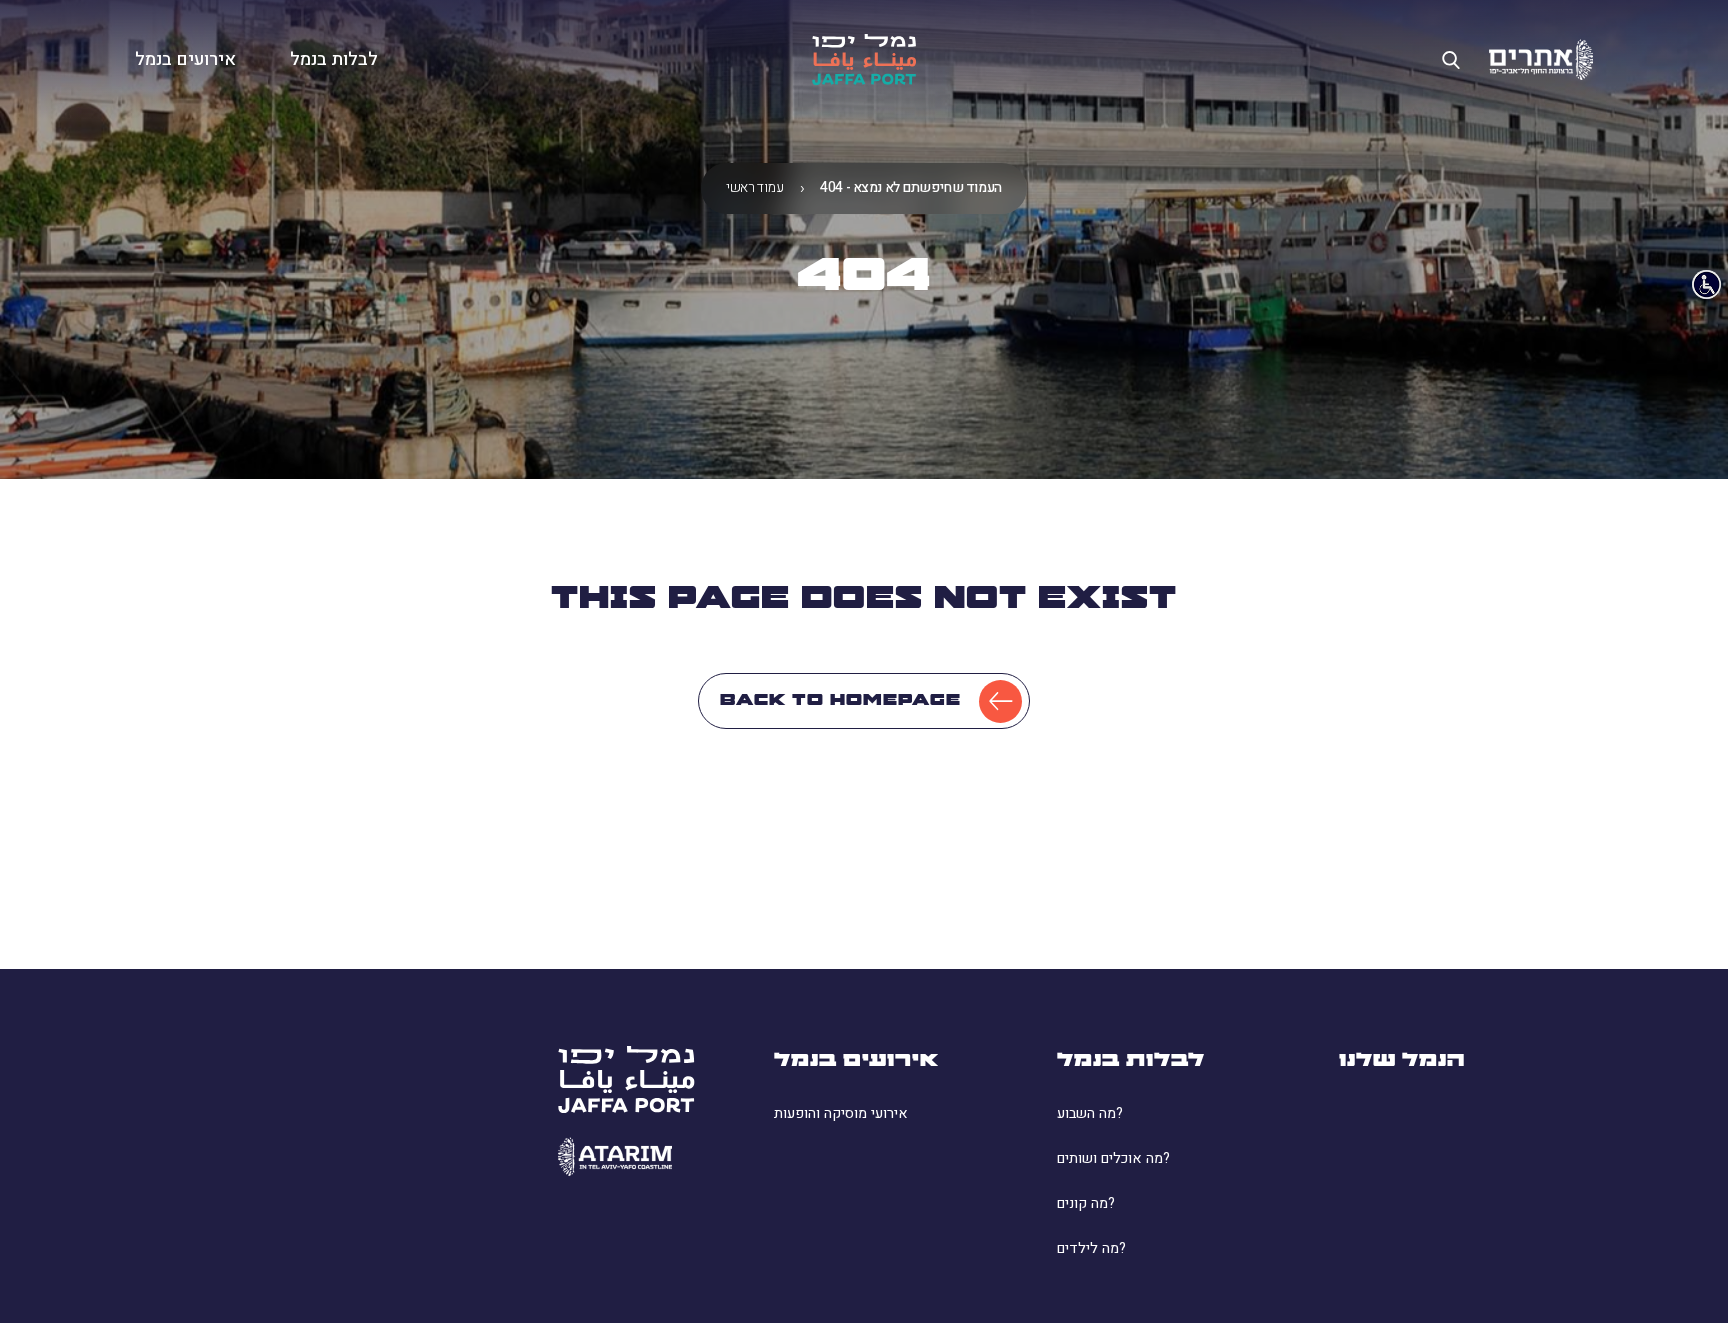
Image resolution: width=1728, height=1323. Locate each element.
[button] (185, 59)
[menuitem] (901, 1114)
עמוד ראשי (754, 188)
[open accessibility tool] (1706, 284)
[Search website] (1451, 60)
